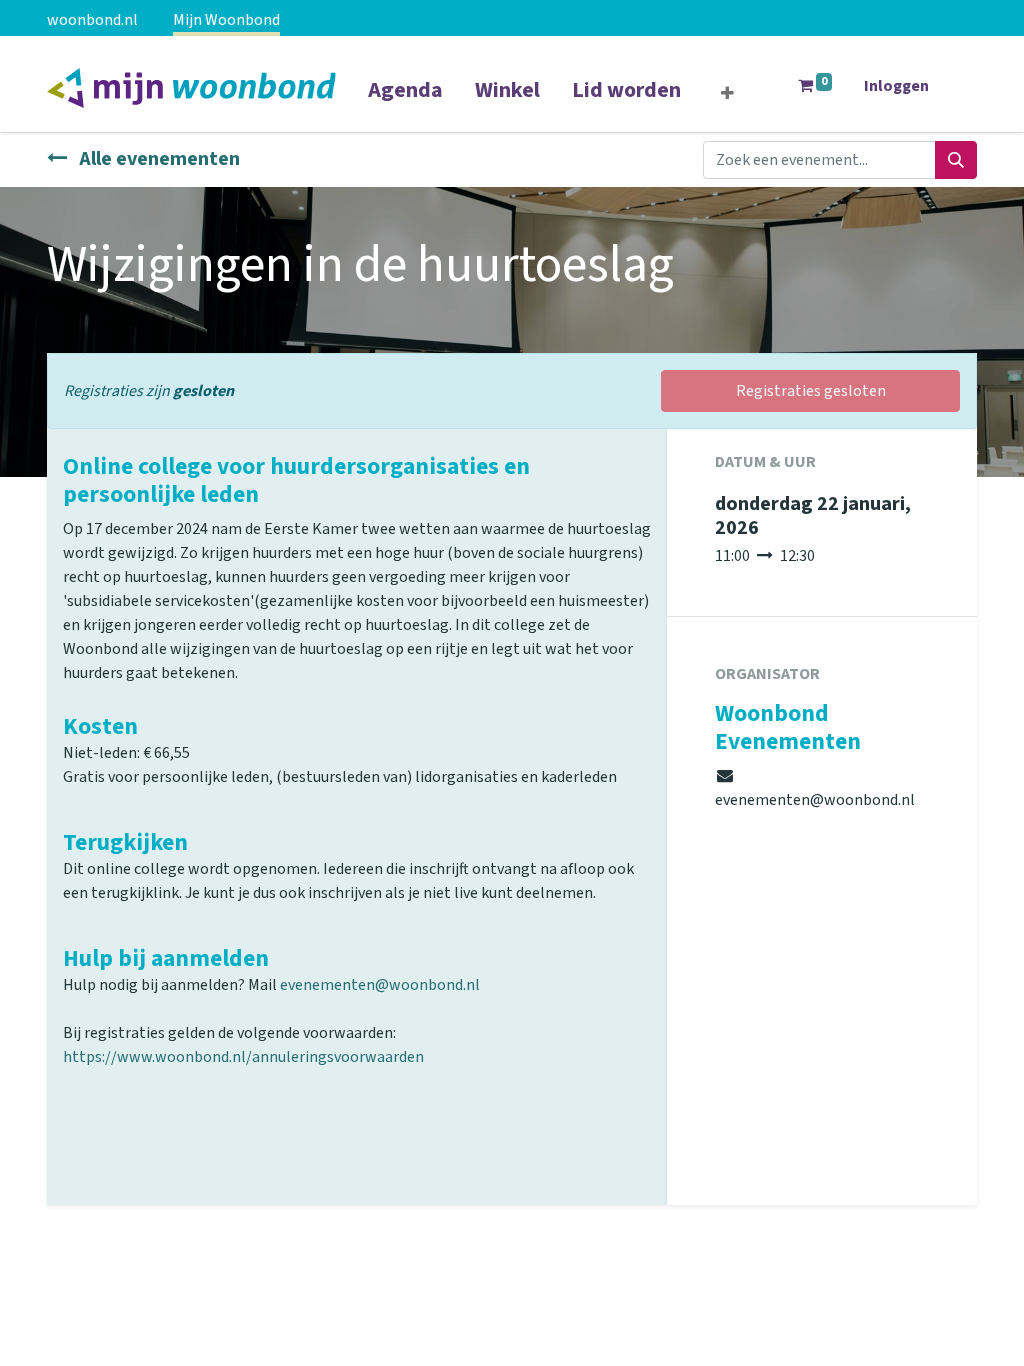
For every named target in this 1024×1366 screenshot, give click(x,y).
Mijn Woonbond (226, 20)
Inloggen (896, 86)
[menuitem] (405, 103)
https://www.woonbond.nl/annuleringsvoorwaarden (243, 1057)
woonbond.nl (92, 20)
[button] (727, 94)
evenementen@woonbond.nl (380, 985)
